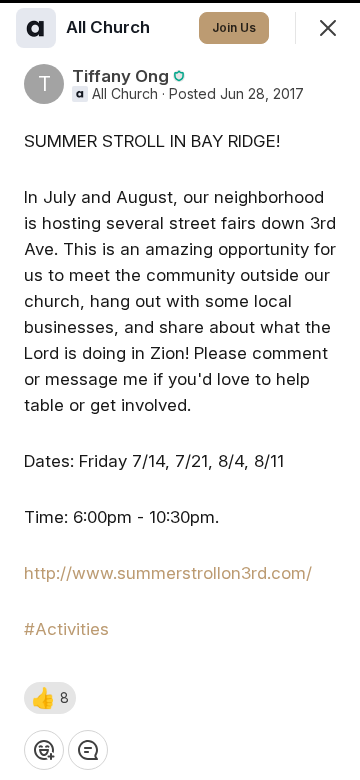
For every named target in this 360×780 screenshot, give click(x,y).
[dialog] (180, 390)
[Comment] (88, 750)
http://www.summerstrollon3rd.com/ (168, 573)
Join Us (234, 27)
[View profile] (36, 28)
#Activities (66, 629)
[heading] (110, 27)
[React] (44, 750)
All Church (125, 94)
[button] (50, 698)
